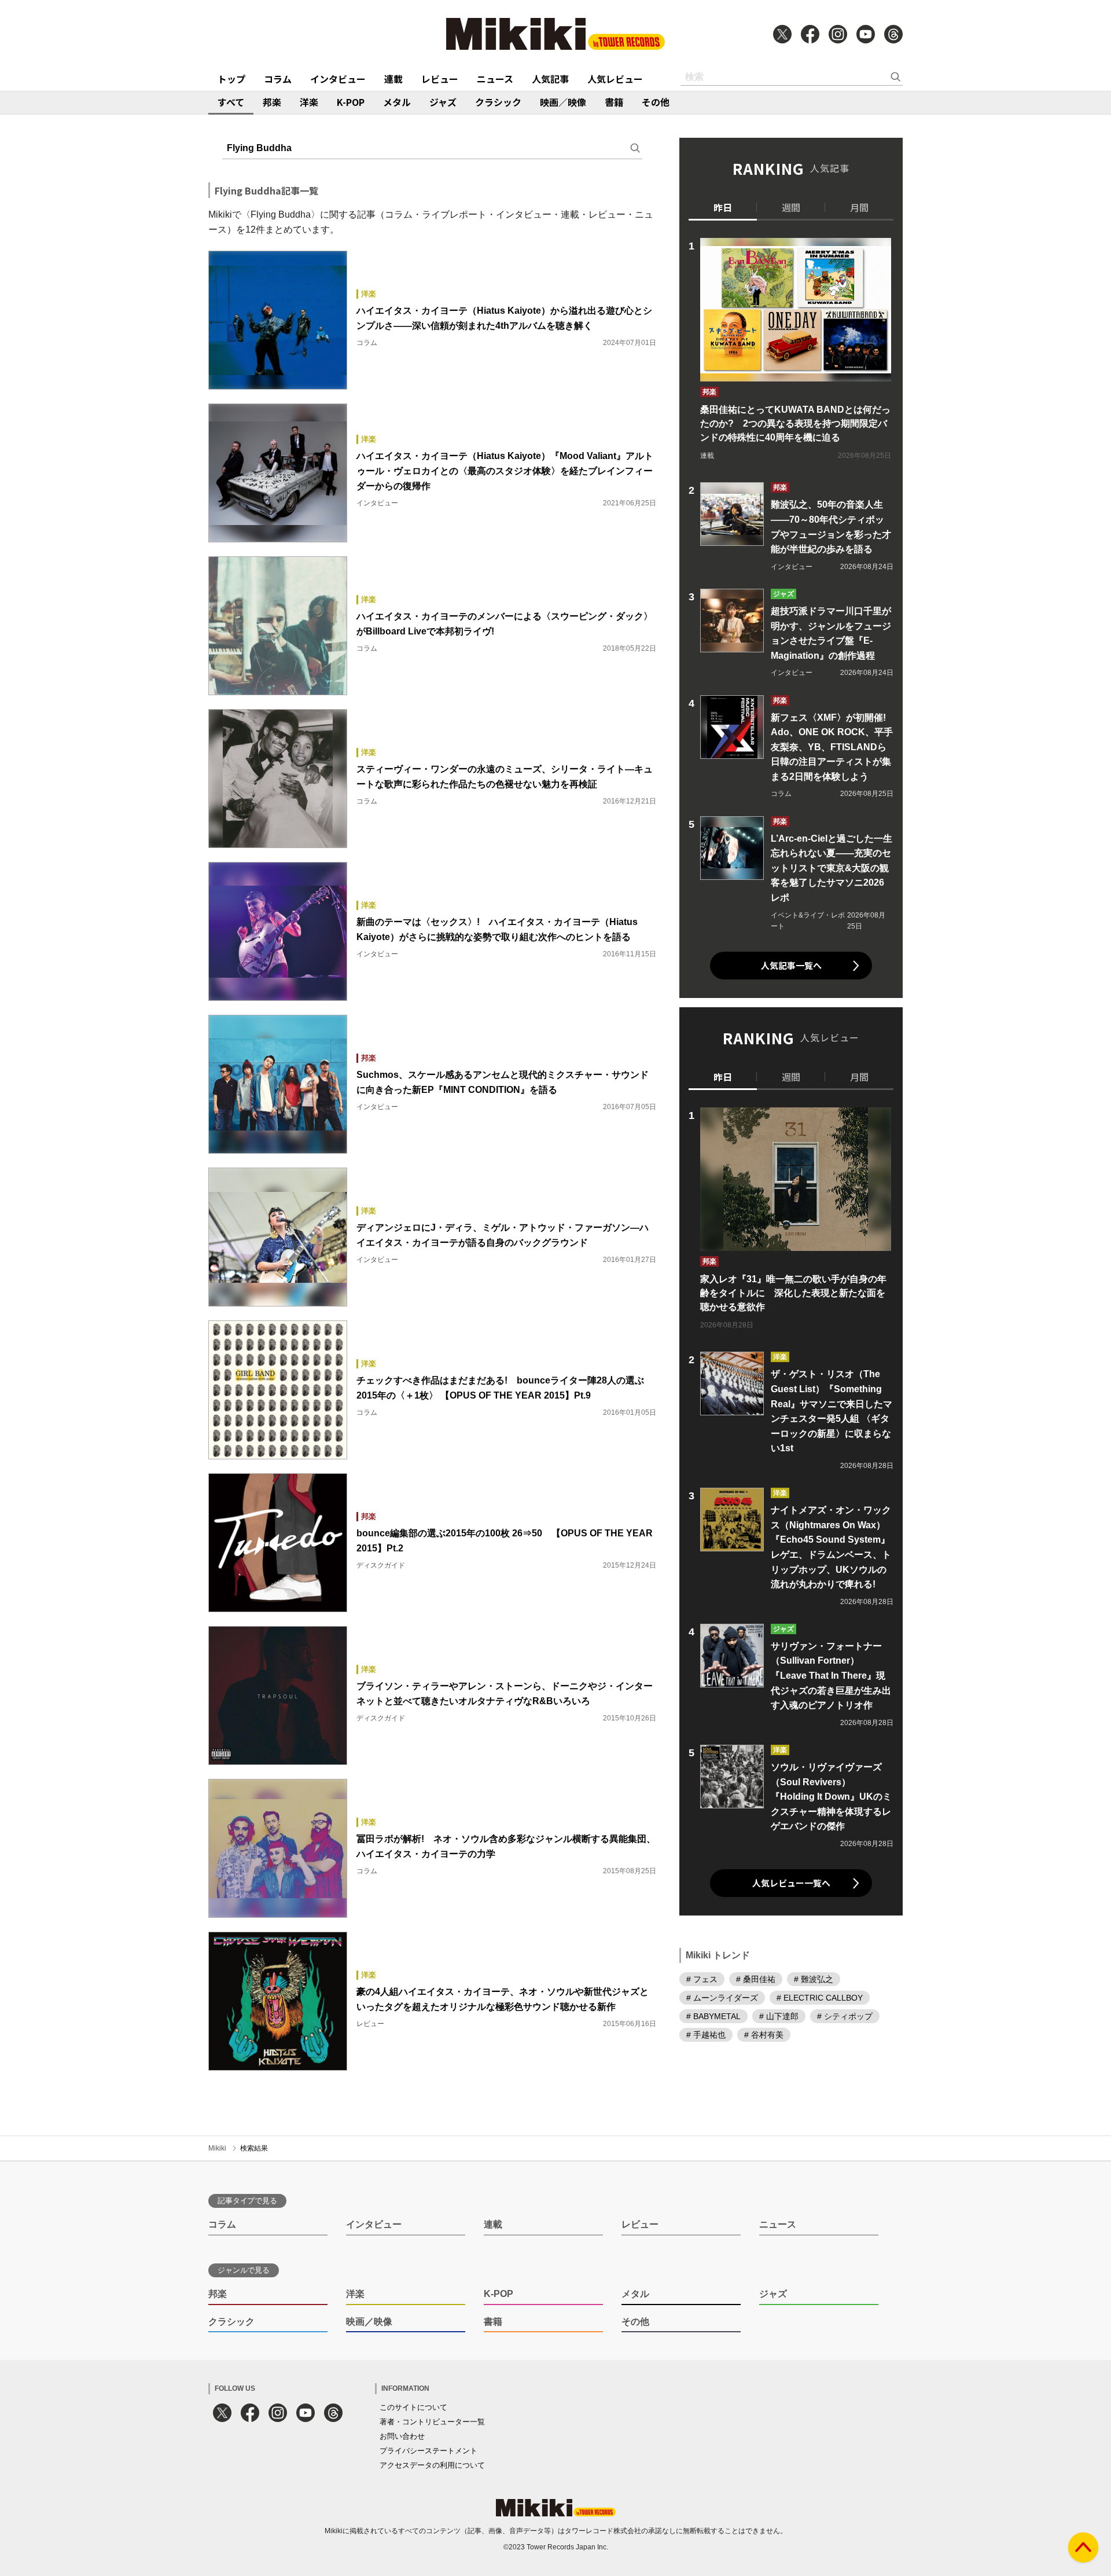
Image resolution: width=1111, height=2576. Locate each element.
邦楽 (272, 102)
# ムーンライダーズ (722, 1998)
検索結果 (254, 2148)
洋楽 (309, 102)
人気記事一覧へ (791, 965)
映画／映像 (563, 102)
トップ (231, 79)
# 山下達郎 (779, 2016)
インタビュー (338, 79)
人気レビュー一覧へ (791, 1883)
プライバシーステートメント (428, 2451)
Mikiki (217, 2148)
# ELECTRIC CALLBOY (820, 1998)
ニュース (495, 79)
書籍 (614, 102)
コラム (278, 79)
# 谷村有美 (764, 2035)
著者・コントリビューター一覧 (432, 2422)
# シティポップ (845, 2016)
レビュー (440, 79)
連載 (393, 79)
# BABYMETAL (713, 2016)
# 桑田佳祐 (756, 1979)
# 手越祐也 (706, 2035)
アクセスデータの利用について (432, 2465)
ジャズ (443, 102)
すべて (231, 102)
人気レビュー (615, 79)
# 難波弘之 (814, 1979)
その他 (656, 102)
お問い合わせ (402, 2436)
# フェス (702, 1979)
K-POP (351, 102)
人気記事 (550, 79)
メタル (397, 102)
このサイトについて (413, 2407)
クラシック (498, 102)
